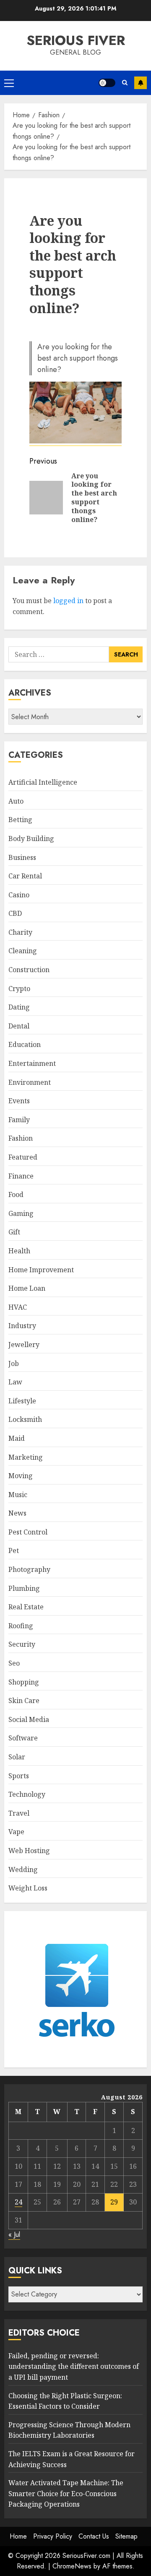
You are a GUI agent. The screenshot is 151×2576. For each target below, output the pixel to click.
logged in (68, 601)
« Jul (14, 2235)
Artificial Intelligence (43, 782)
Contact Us (94, 2536)
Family (19, 1120)
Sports (19, 1776)
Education (25, 1044)
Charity (20, 932)
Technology (27, 1794)
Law (15, 1382)
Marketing (26, 1457)
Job (14, 1363)
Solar (17, 1757)
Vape (16, 1832)
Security (22, 1644)
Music (18, 1495)
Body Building (31, 838)
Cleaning (23, 951)
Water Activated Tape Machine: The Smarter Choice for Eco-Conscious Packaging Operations (66, 2493)
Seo (14, 1663)
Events (19, 1101)
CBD (15, 913)
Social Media (29, 1719)
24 (18, 2202)
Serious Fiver (76, 40)
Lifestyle (22, 1401)
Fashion (21, 1138)
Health (19, 1251)
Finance (21, 1176)
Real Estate (26, 1607)
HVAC (18, 1307)
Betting (20, 820)
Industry (22, 1326)
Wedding (23, 1869)
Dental (19, 1026)
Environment (30, 1082)
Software (23, 1738)
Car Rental (25, 876)
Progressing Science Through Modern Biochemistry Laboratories (69, 2430)
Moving (21, 1476)
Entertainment (32, 1063)
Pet (14, 1550)
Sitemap (126, 2536)
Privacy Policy (53, 2536)
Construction (29, 970)
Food (16, 1194)
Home (18, 2536)
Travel (19, 1813)
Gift (14, 1232)
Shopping (24, 1682)
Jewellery (24, 1345)
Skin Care (24, 1701)
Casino (19, 895)
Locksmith (25, 1419)
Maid (17, 1438)
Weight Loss (28, 1888)
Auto (16, 801)
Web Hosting (29, 1851)
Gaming (21, 1213)
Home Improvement (41, 1270)
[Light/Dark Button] (107, 83)
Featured (23, 1157)
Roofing (21, 1626)
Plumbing (24, 1588)
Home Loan (27, 1288)
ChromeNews (72, 2566)
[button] (9, 83)
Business (22, 857)
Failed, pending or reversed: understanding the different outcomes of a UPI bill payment (74, 2366)
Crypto (19, 989)
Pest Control (28, 1532)
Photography (29, 1569)
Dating (19, 1007)
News (17, 1513)
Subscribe (141, 83)
